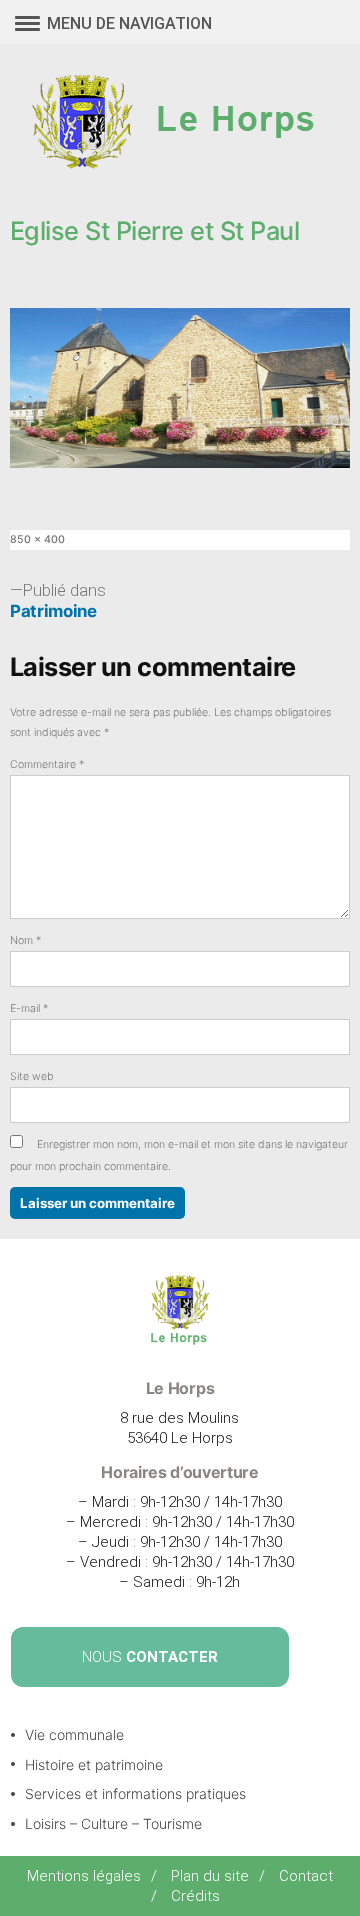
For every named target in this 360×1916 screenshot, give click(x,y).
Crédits (195, 1896)
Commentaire (47, 764)
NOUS (150, 1657)
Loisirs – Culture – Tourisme (113, 1823)
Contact (306, 1876)
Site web (32, 1076)
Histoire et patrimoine (94, 1764)
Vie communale (74, 1734)
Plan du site (210, 1876)
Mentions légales (84, 1876)
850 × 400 (37, 539)
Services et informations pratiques (135, 1793)
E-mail (29, 1008)
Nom (25, 940)
